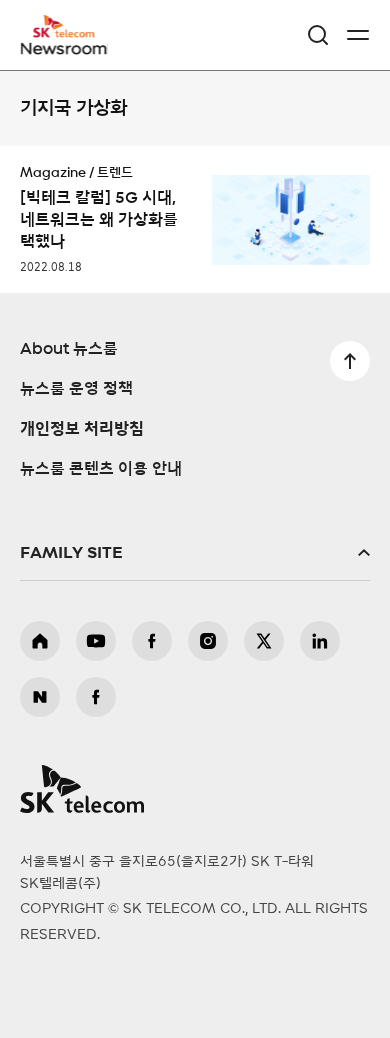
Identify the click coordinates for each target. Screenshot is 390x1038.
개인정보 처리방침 (82, 429)
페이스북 (152, 641)
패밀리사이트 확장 (195, 553)
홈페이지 (40, 641)
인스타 (208, 641)
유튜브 (96, 641)
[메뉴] (358, 35)
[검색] (318, 35)
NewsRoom (65, 47)
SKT (70, 35)
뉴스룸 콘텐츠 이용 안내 (101, 469)
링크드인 (320, 641)
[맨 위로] (350, 361)
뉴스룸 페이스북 (96, 697)
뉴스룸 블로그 (40, 697)
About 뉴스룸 (69, 349)
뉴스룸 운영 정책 (76, 389)
